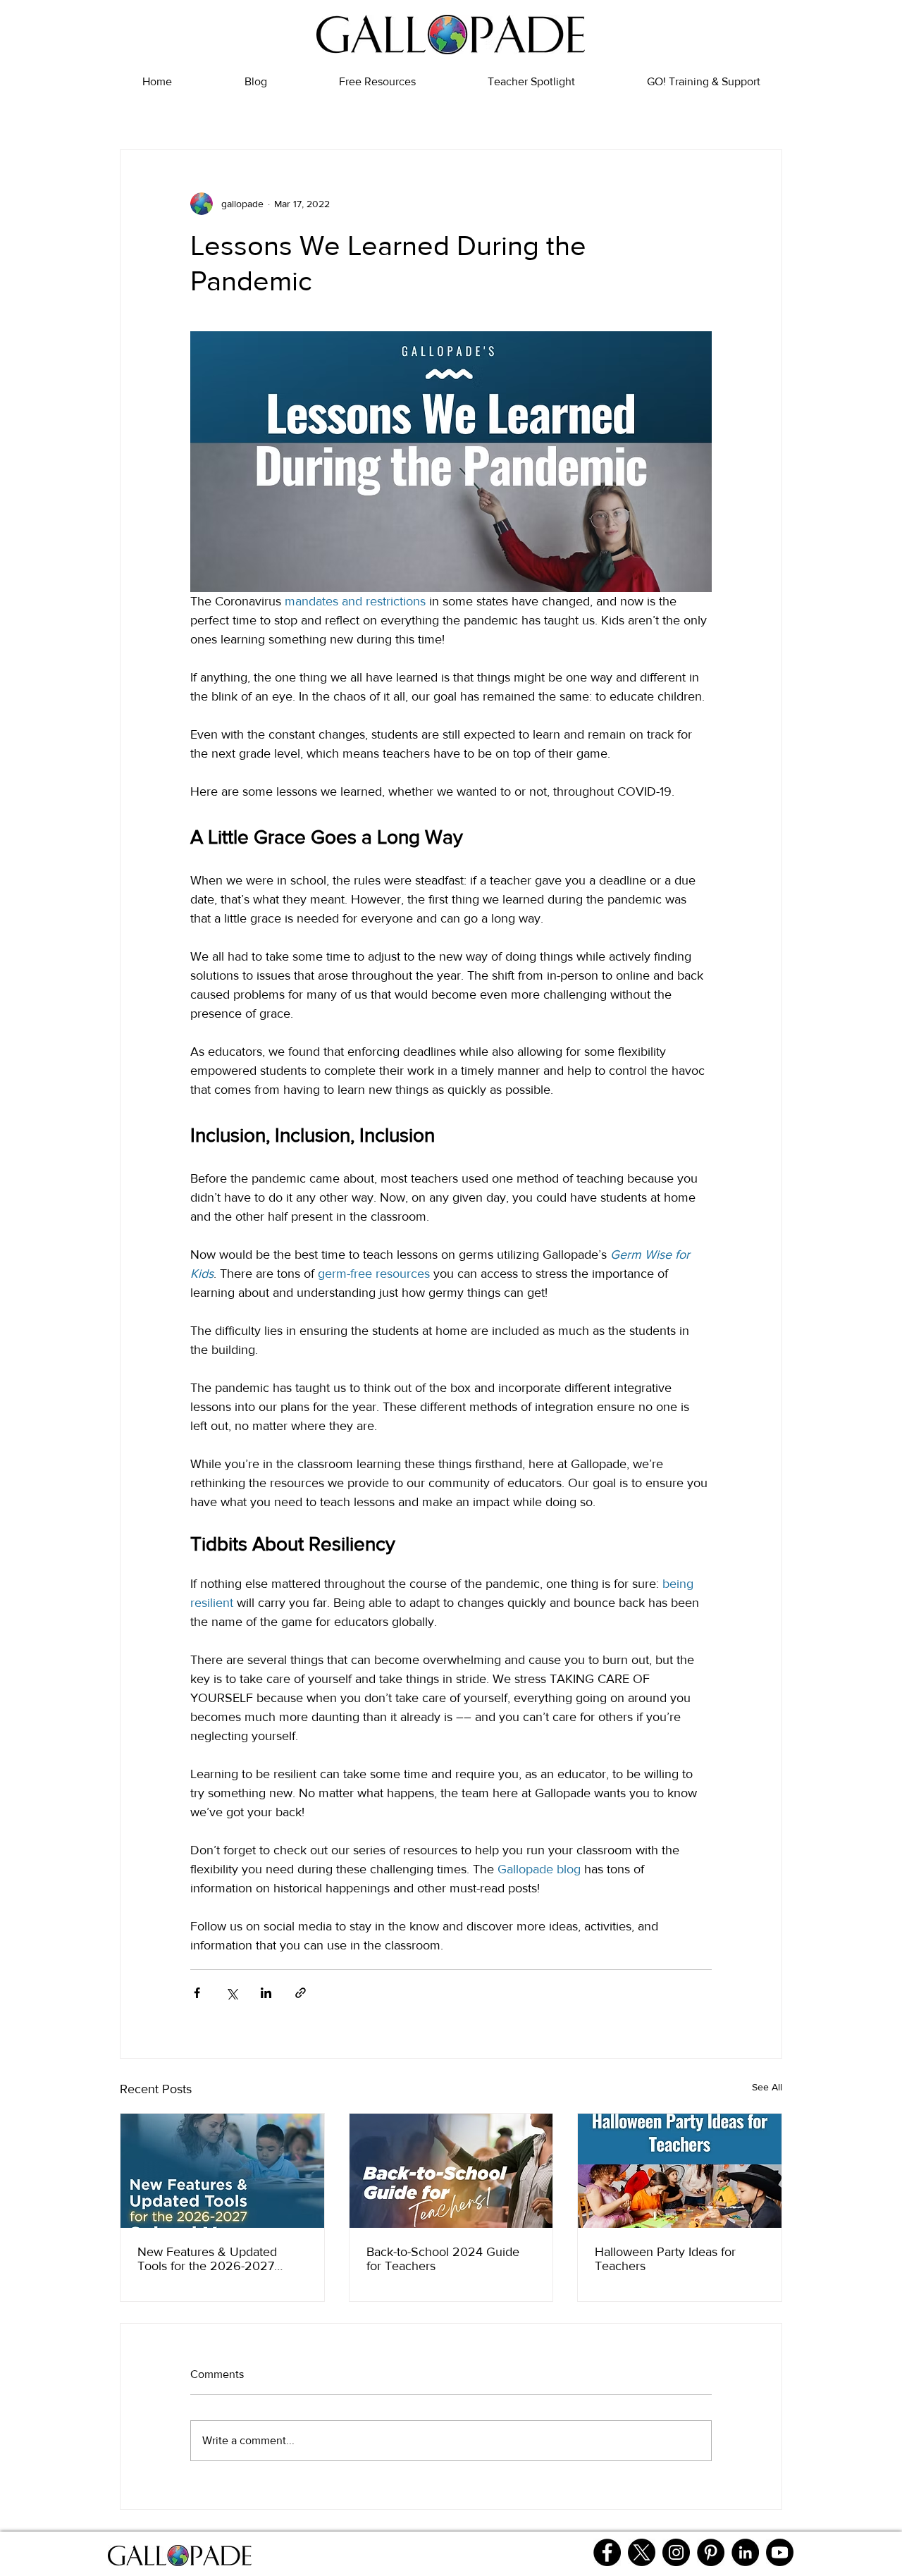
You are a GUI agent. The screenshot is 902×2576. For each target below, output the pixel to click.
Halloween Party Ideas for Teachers (665, 2259)
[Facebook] (607, 2552)
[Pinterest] (711, 2552)
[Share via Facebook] (197, 1993)
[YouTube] (780, 2552)
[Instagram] (676, 2552)
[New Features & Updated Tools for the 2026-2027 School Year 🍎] (222, 2171)
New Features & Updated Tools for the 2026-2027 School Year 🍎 (207, 2259)
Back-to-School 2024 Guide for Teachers (443, 2259)
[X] (642, 2552)
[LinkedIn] (745, 2552)
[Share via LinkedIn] (266, 1993)
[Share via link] (301, 1993)
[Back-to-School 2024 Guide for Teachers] (451, 2171)
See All (767, 2087)
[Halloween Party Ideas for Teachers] (680, 2171)
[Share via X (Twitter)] (231, 1993)
